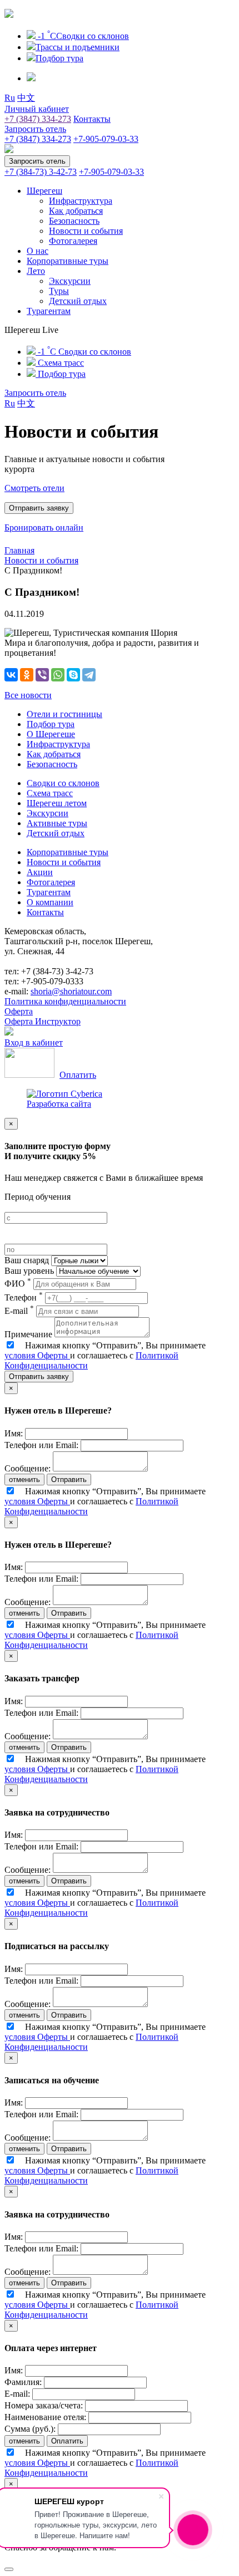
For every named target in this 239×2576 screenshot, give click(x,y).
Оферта (19, 1011)
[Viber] (42, 675)
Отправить (69, 1480)
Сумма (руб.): (30, 2429)
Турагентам (49, 311)
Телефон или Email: (41, 1445)
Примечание (28, 1334)
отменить (24, 1480)
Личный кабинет (37, 109)
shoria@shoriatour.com (71, 991)
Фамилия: (23, 2382)
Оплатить (78, 1075)
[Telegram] (89, 675)
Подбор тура (51, 724)
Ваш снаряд (27, 1260)
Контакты (92, 119)
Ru (10, 98)
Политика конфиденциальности (65, 1001)
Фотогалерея (73, 241)
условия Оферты (37, 1355)
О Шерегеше (51, 734)
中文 (26, 98)
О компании (50, 902)
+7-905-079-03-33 (106, 139)
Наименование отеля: (45, 2417)
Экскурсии (70, 281)
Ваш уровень (29, 1271)
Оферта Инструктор (43, 1021)
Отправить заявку (39, 1377)
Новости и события (86, 231)
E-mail (19, 1311)
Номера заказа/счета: (44, 2405)
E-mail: (17, 2394)
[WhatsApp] (58, 675)
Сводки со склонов (63, 783)
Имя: (14, 1433)
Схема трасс (50, 793)
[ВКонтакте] (11, 675)
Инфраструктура (81, 201)
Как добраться (76, 211)
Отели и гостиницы (64, 714)
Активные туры (57, 823)
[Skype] (73, 675)
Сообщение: (28, 1468)
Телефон (24, 1297)
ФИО (18, 1284)
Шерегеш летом (57, 803)
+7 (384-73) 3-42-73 (41, 172)
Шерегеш (44, 191)
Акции (40, 872)
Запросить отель (35, 129)
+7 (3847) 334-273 (38, 119)
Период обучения (38, 1197)
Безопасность (74, 221)
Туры (59, 291)
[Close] (9, 2569)
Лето (36, 271)
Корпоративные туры (68, 261)
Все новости (28, 695)
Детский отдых (78, 301)
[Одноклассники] (27, 675)
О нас (38, 251)
